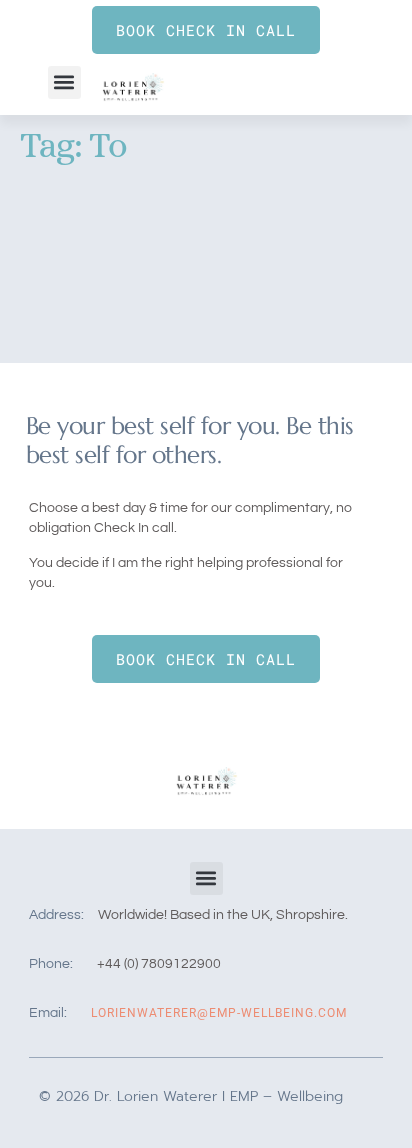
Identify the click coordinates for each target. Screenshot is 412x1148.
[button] (64, 82)
